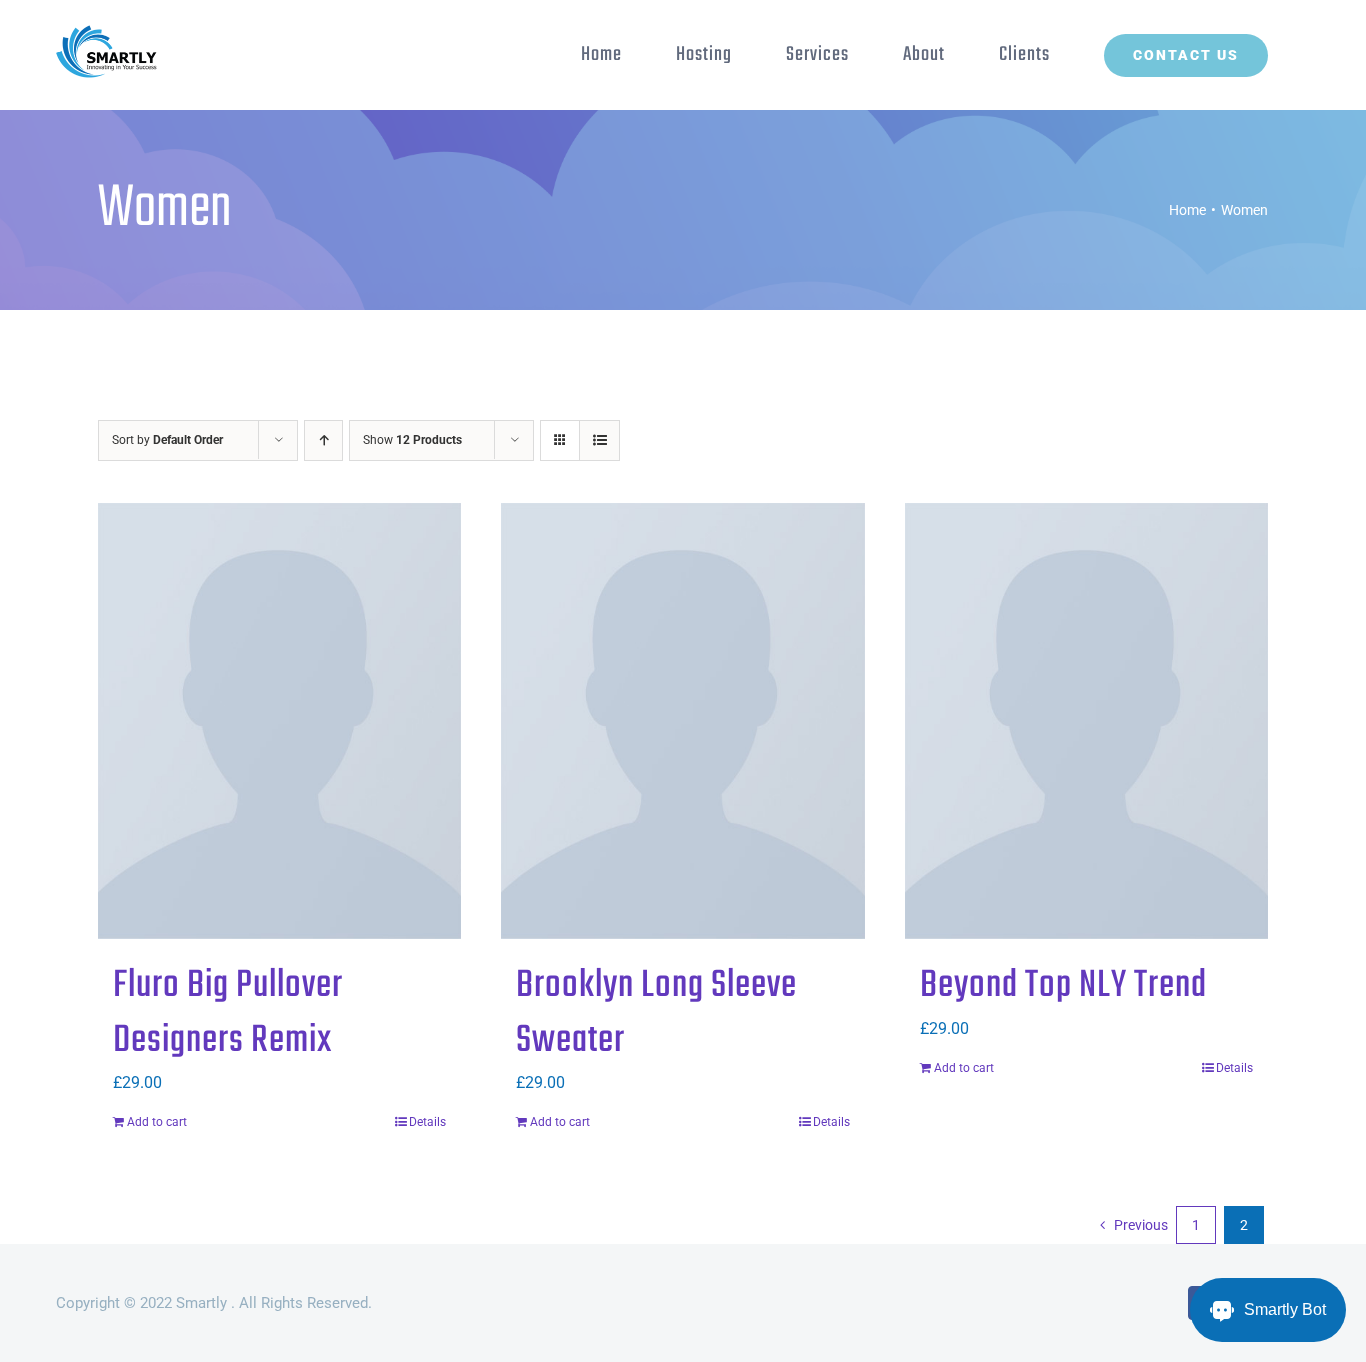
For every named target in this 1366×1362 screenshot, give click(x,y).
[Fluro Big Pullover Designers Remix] (279, 721)
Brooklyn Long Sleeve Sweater (656, 1013)
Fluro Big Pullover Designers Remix (228, 1013)
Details (427, 1122)
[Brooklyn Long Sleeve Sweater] (682, 721)
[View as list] (599, 440)
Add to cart (157, 1122)
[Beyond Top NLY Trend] (1086, 721)
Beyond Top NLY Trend (1063, 986)
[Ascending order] (323, 440)
